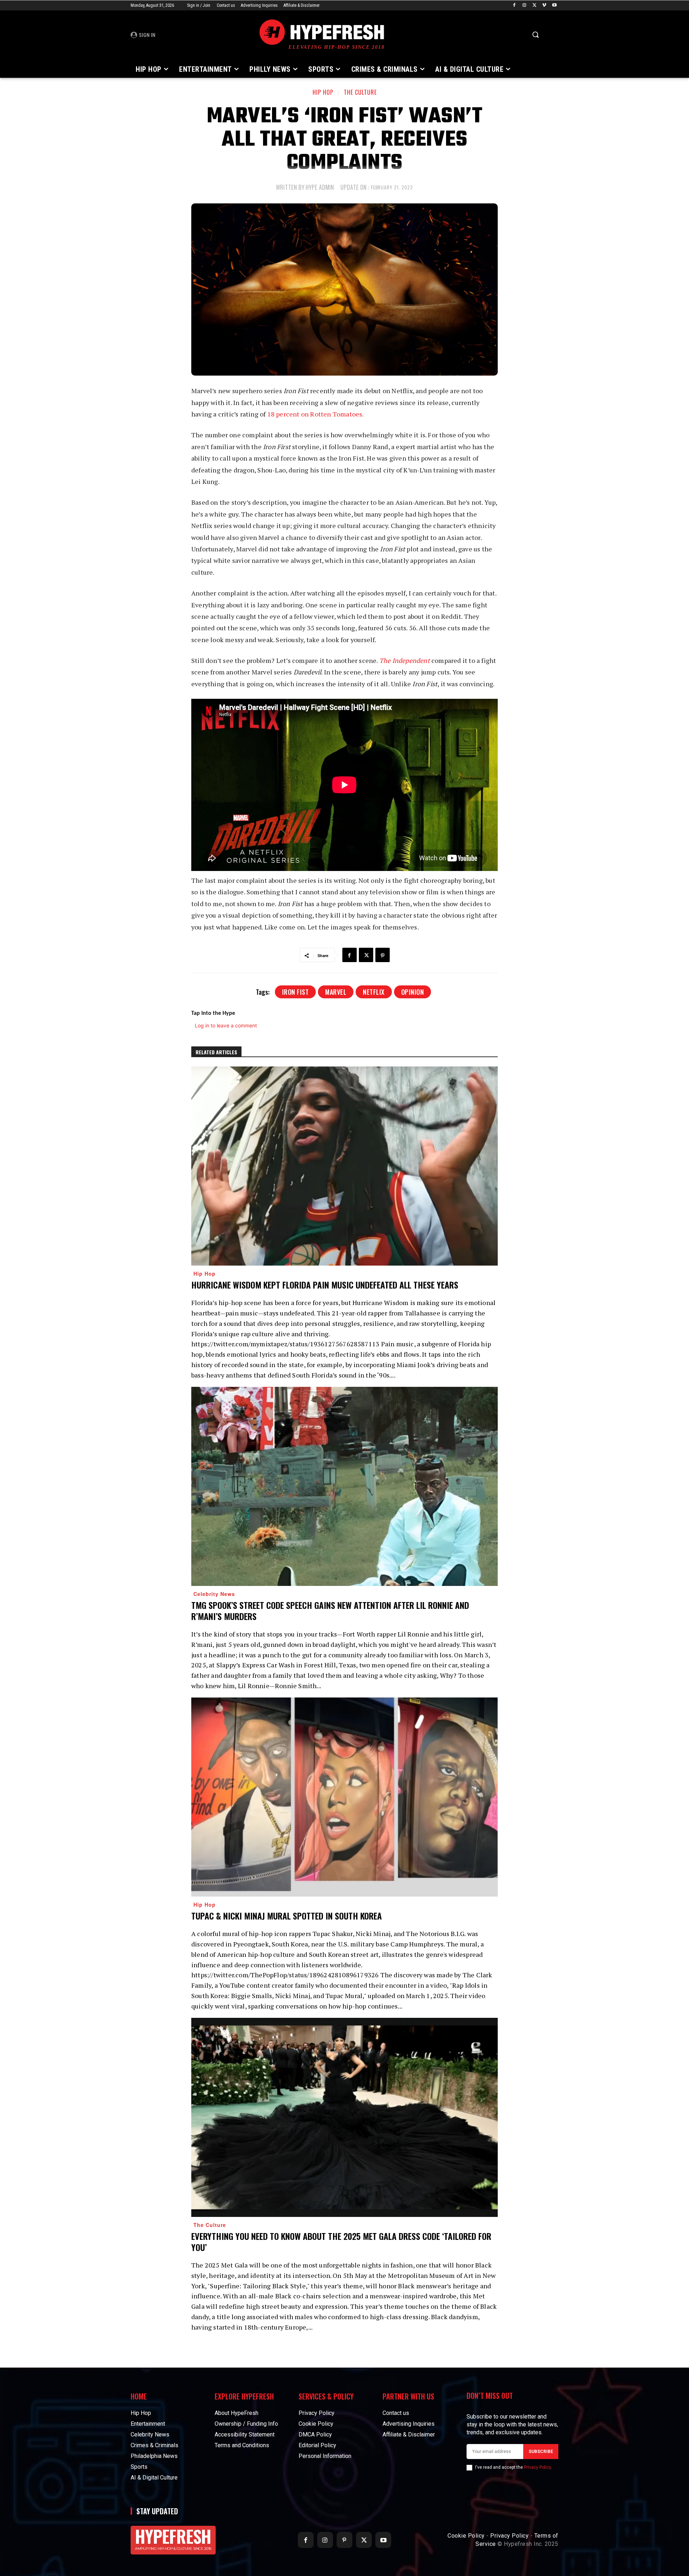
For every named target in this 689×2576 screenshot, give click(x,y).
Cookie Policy (466, 2536)
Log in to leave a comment (226, 1025)
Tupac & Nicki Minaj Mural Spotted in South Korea (287, 1916)
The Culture (360, 92)
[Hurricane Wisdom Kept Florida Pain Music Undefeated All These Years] (344, 1166)
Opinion (413, 992)
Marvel (336, 992)
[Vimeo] (544, 6)
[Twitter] (535, 6)
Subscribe (541, 2452)
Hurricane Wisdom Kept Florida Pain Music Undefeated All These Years (325, 1285)
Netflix (374, 992)
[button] (535, 34)
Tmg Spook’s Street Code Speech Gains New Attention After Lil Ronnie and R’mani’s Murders (330, 1610)
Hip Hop (323, 92)
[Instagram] (524, 6)
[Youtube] (554, 6)
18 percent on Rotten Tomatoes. (316, 414)
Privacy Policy (537, 2467)
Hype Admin (320, 187)
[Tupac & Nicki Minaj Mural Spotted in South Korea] (344, 1797)
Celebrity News (214, 1594)
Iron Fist (296, 992)
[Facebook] (514, 6)
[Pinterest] (383, 955)
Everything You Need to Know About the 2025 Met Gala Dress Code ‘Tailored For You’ (341, 2241)
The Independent (405, 660)
